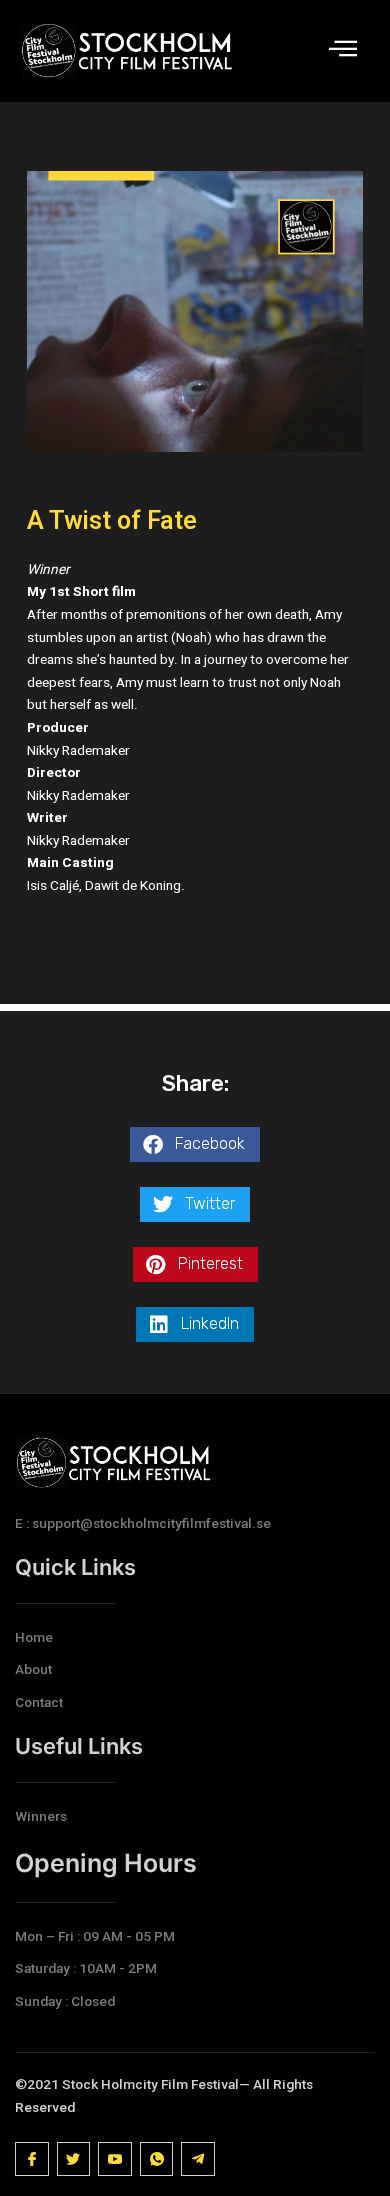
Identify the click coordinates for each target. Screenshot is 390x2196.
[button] (195, 1144)
